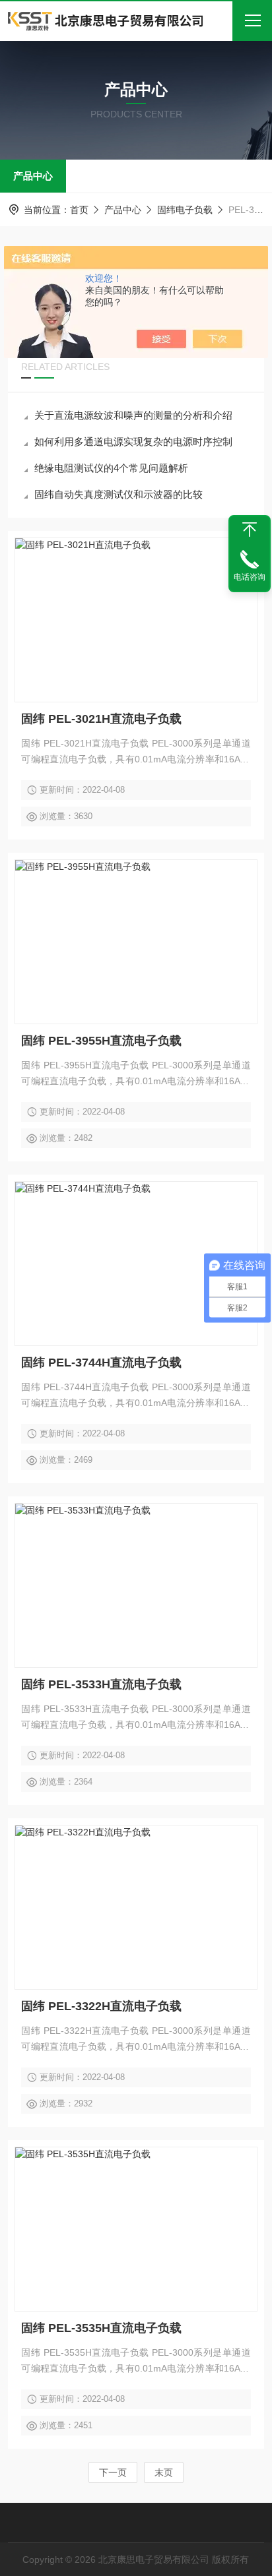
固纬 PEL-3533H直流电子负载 (101, 1684)
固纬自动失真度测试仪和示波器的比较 (119, 494)
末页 (164, 2472)
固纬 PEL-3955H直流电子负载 (101, 1041)
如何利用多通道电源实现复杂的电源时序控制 (133, 442)
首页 (79, 210)
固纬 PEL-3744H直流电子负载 (101, 1363)
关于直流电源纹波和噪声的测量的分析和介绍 (133, 415)
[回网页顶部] (250, 530)
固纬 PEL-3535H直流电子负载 (101, 2328)
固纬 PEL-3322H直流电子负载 (101, 2006)
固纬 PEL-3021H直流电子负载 (101, 719)
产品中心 (33, 176)
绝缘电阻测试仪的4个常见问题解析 (111, 468)
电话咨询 (250, 577)
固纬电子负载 (185, 210)
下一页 (113, 2472)
